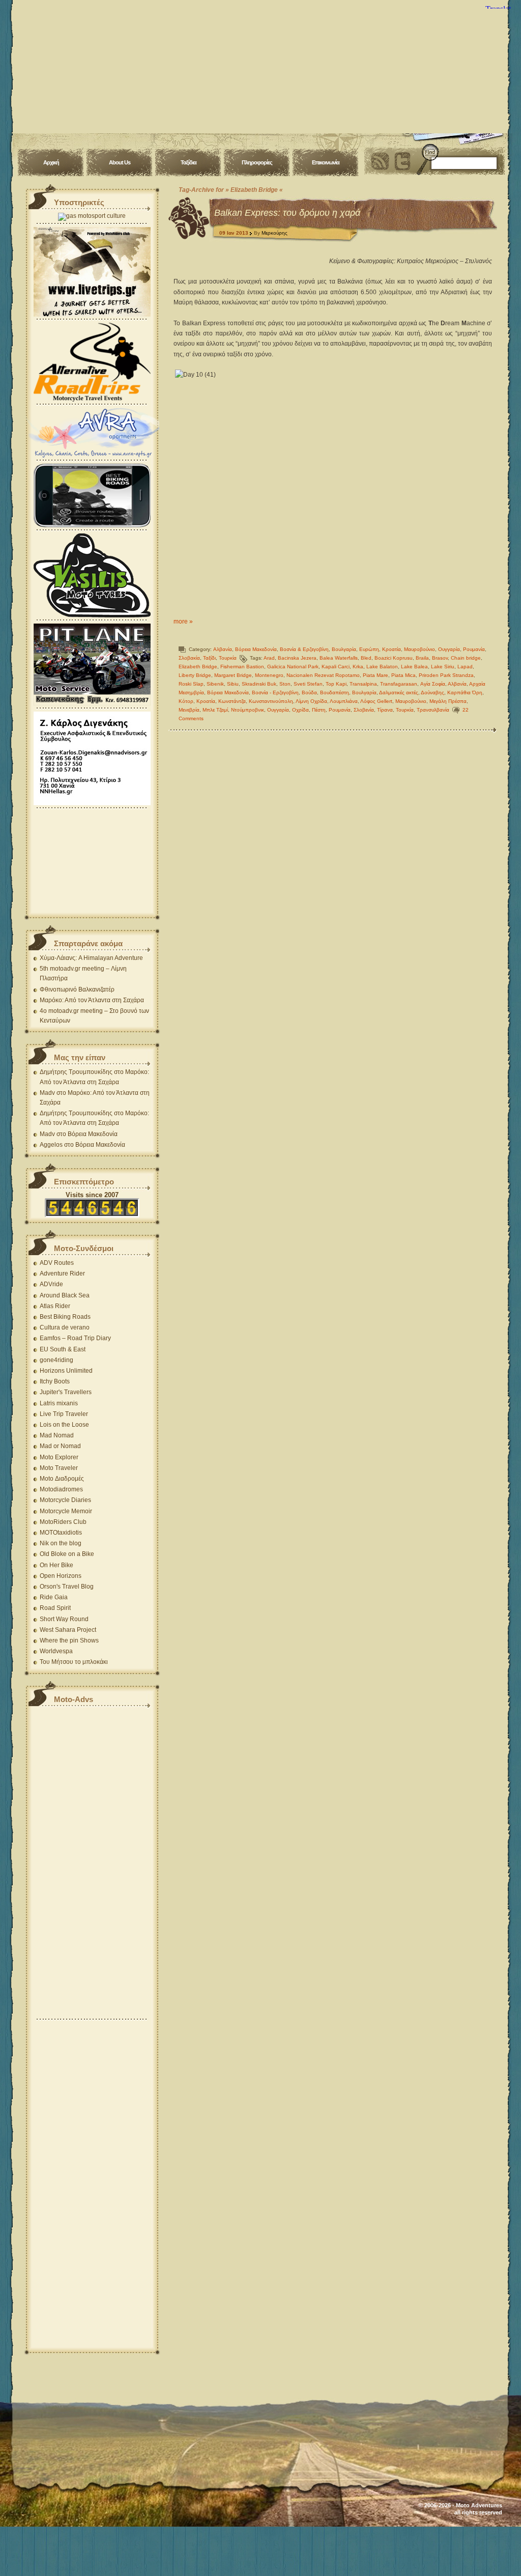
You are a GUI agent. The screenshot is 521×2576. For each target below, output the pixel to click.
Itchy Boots (55, 1381)
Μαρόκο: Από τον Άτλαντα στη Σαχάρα (92, 1000)
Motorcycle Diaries (65, 1500)
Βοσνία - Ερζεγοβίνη (275, 692)
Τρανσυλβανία (433, 710)
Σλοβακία (189, 658)
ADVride (51, 1284)
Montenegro (269, 675)
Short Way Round (64, 1619)
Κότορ (186, 701)
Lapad (465, 667)
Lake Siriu (443, 667)
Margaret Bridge (233, 675)
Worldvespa (56, 1651)
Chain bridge (466, 658)
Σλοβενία (364, 710)
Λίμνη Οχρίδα (311, 701)
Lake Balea (414, 667)
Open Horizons (61, 1576)
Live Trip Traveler (64, 1414)
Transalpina (363, 684)
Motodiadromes (61, 1489)
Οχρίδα (300, 710)
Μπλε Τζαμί (215, 710)
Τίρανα (385, 710)
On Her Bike (56, 1565)
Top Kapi (336, 684)
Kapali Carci (336, 667)
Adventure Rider (62, 1273)
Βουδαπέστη (335, 692)
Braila (422, 658)
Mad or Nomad (60, 1446)
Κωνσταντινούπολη (271, 701)
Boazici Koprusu (394, 658)
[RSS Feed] (380, 161)
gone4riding (56, 1360)
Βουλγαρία (344, 649)
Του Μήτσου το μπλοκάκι (74, 1662)
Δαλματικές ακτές (399, 692)
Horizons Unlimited (66, 1371)
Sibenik (215, 684)
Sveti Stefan (308, 684)
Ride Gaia (54, 1597)
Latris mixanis (59, 1403)
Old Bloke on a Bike (67, 1554)
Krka (358, 667)
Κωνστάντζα (232, 701)
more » (183, 621)
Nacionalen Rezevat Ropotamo (323, 675)
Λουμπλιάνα (344, 701)
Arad (269, 658)
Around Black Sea (65, 1295)
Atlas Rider (55, 1306)
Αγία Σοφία (433, 684)
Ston (285, 684)
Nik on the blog (61, 1543)
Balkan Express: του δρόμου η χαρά (287, 213)
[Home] (260, 66)
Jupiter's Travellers (66, 1392)
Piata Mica (403, 675)
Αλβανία (223, 649)
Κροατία (392, 649)
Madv (47, 1093)
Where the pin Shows (69, 1640)
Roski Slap (191, 684)
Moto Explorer (59, 1457)
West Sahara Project (68, 1630)
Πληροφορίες (257, 162)
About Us (120, 162)
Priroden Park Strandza (446, 675)
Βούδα (309, 692)
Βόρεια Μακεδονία (256, 649)
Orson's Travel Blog (67, 1587)
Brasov (440, 658)
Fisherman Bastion (242, 667)
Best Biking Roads (65, 1317)
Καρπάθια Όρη (465, 692)
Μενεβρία (189, 710)
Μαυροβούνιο (419, 649)
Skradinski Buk (259, 684)
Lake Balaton (382, 667)
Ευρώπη (369, 649)
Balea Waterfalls (339, 658)
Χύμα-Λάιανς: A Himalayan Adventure (91, 958)
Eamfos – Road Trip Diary (75, 1338)
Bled (366, 658)
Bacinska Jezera (297, 658)
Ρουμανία (474, 649)
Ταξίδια (189, 162)
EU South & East (63, 1349)
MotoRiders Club (63, 1522)
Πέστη (319, 710)
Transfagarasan (399, 684)
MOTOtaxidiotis (61, 1533)
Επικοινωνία (326, 162)
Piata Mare (375, 675)
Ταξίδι (209, 658)
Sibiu (233, 684)
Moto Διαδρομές (62, 1479)
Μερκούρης (274, 233)
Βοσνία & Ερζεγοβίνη (304, 649)
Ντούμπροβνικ (248, 710)
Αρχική (51, 162)
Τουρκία (228, 658)
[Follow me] (402, 161)
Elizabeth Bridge (198, 667)
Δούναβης (432, 692)
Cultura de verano (65, 1327)
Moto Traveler (59, 1468)
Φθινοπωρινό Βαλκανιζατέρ (77, 989)
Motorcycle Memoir (66, 1511)
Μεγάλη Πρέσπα (448, 701)
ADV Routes (57, 1263)
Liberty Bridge (195, 675)
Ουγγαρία (449, 649)
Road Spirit (55, 1608)
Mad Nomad (57, 1435)
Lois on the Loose (64, 1425)
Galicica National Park (293, 667)
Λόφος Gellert (376, 701)
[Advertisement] (92, 862)
